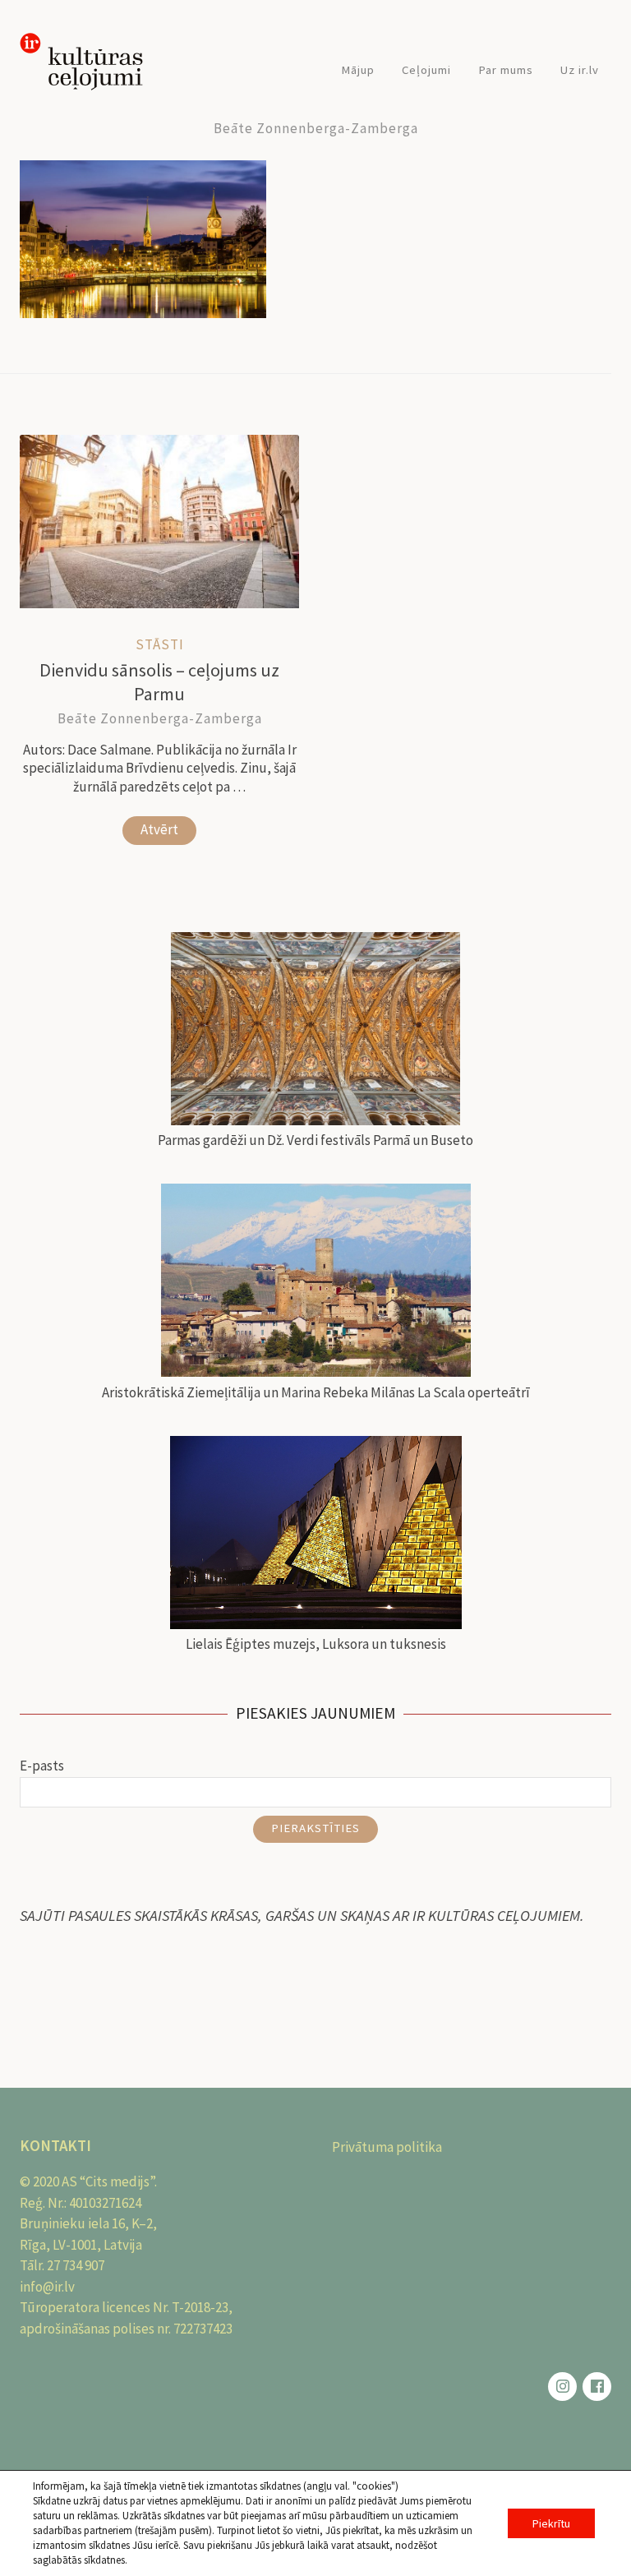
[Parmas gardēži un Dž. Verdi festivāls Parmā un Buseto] (315, 1032)
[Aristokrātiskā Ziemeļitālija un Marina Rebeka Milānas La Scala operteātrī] (315, 1283)
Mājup (358, 69)
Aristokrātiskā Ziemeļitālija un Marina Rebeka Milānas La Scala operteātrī (316, 1392)
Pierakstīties (315, 1828)
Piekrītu (551, 2523)
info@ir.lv (47, 2287)
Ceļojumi (426, 69)
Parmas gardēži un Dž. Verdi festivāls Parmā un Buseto (315, 1140)
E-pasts (42, 1766)
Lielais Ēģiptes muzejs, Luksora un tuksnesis (316, 1644)
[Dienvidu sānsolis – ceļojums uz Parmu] (159, 603)
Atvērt (159, 829)
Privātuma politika (387, 2147)
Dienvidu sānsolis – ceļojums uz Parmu (159, 682)
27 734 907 (76, 2265)
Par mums (506, 69)
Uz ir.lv (580, 69)
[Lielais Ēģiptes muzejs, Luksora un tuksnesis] (315, 1536)
